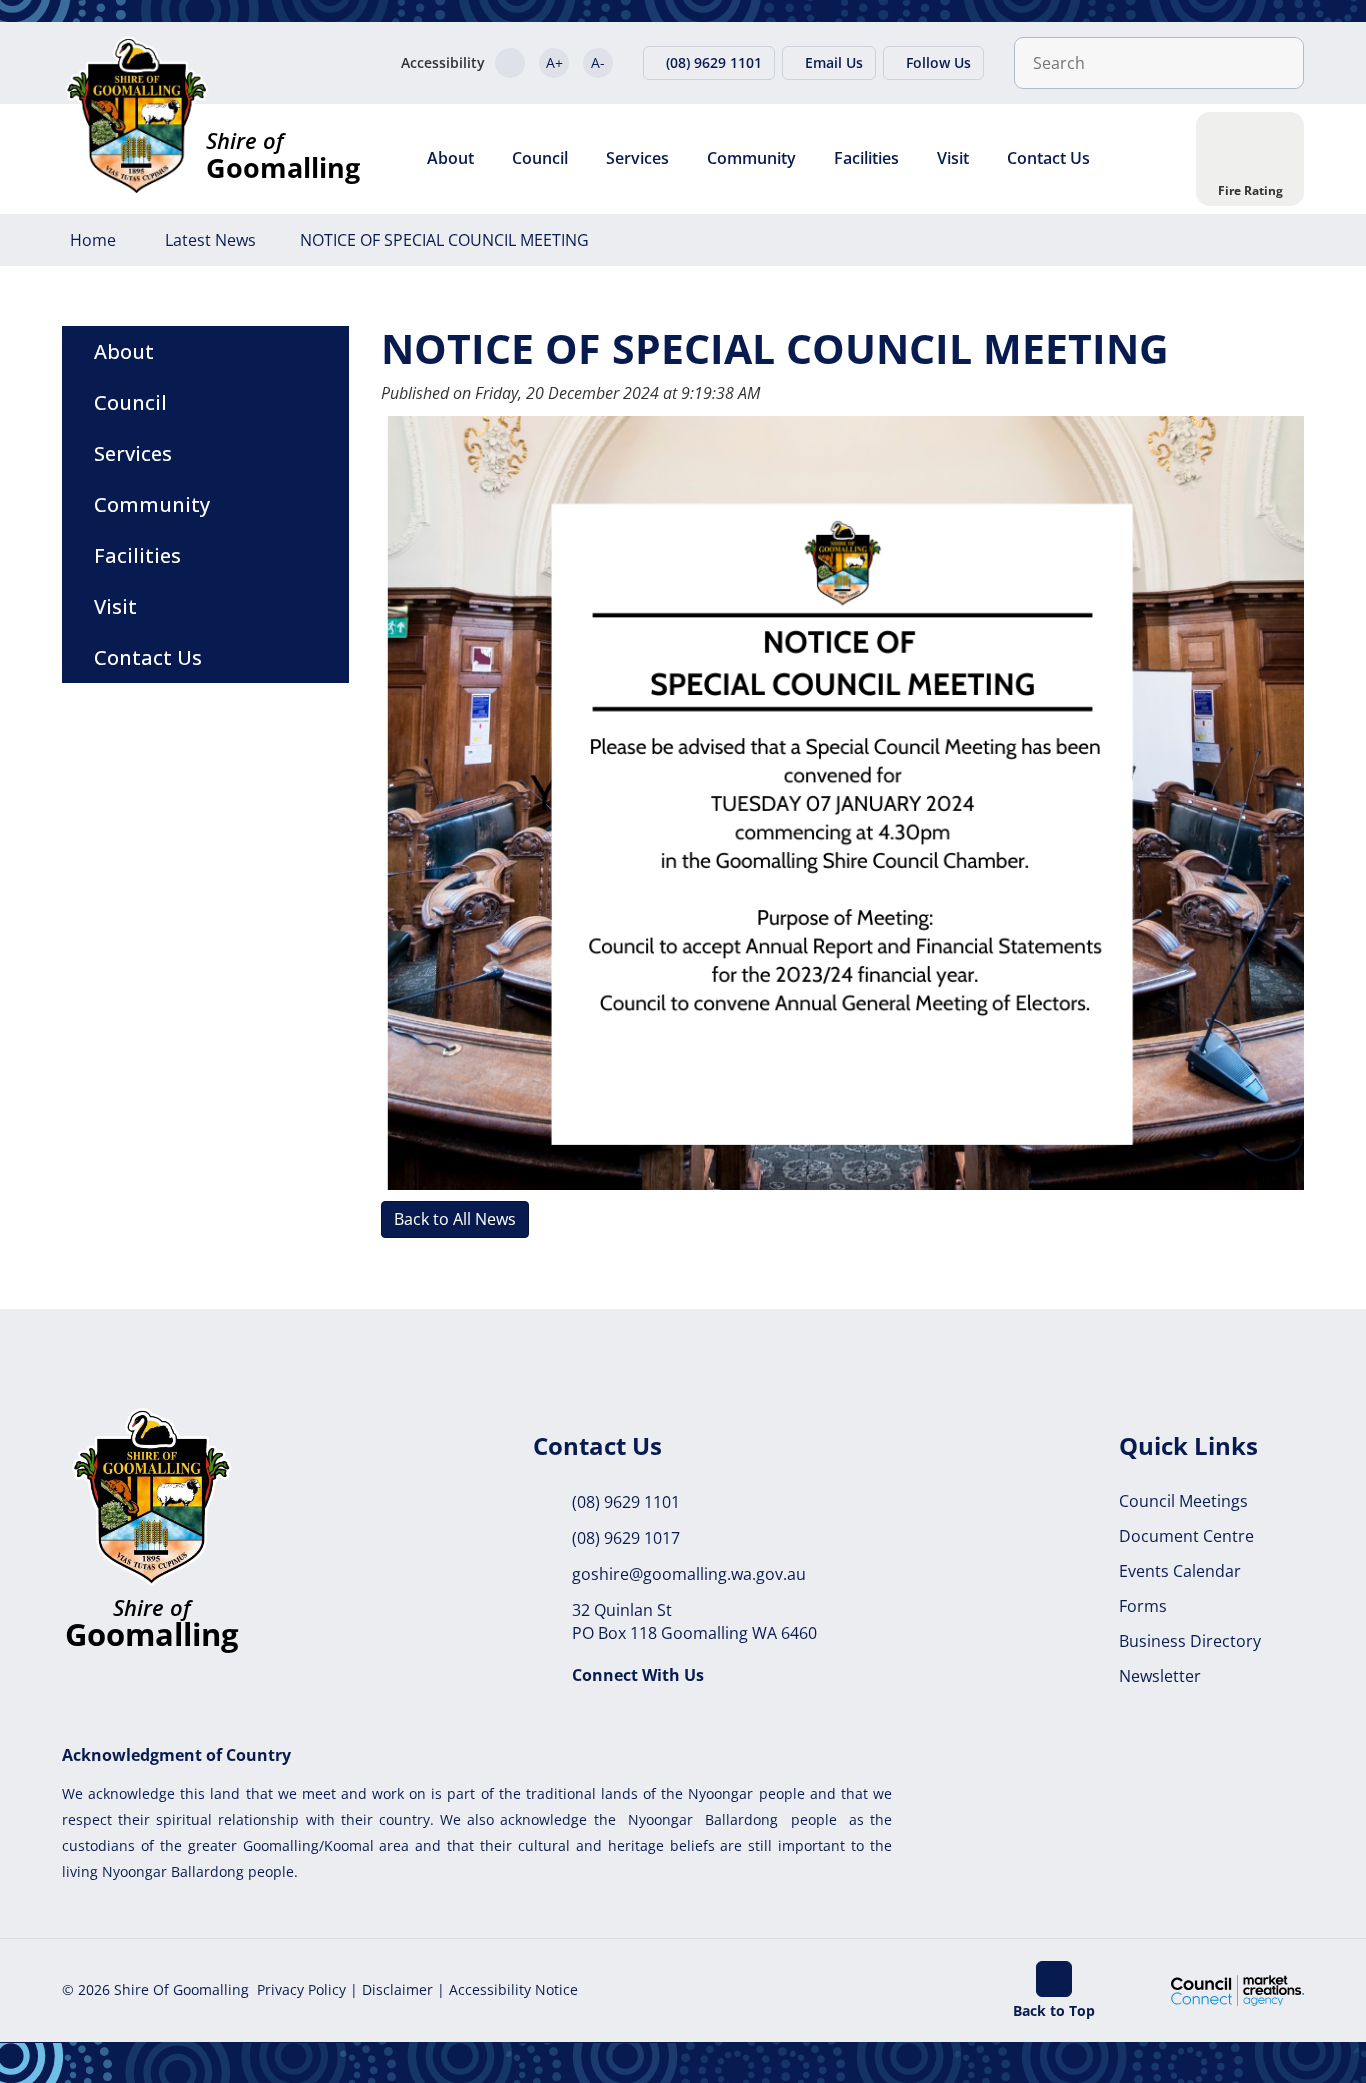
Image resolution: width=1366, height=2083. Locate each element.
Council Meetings (1183, 1501)
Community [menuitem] (152, 504)
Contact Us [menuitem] (148, 657)
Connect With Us (638, 1675)
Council (540, 158)
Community (751, 158)
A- (598, 62)
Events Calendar (1180, 1571)
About (450, 158)
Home (93, 240)
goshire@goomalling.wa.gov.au (689, 1574)
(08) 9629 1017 (626, 1538)
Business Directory (1190, 1641)
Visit (953, 158)
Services (637, 158)
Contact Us (1048, 158)
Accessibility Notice (513, 1989)
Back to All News (455, 1219)
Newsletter (1160, 1676)
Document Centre (1186, 1536)
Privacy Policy (301, 1989)
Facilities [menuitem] (137, 555)
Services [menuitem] (133, 453)
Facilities (866, 158)
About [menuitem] (124, 351)
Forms (1143, 1606)
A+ (554, 62)
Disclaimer (397, 1989)
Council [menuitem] (130, 402)
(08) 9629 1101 (626, 1502)
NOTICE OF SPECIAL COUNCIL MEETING (444, 240)
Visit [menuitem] (115, 606)
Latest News (210, 240)
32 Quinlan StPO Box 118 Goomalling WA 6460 (694, 1621)
